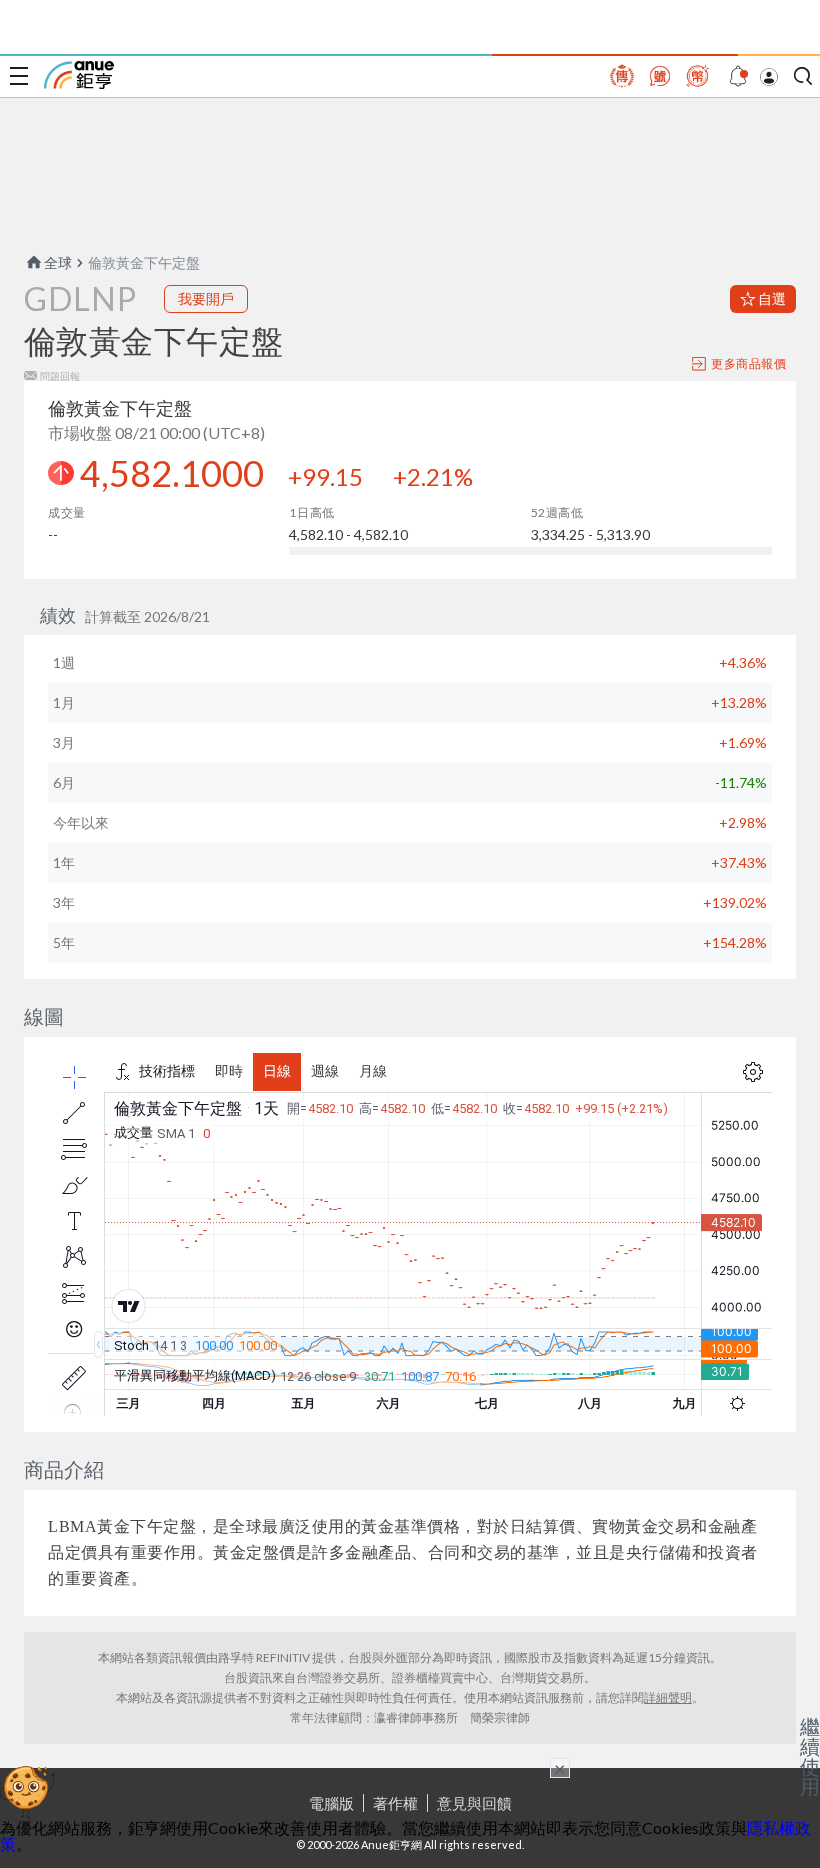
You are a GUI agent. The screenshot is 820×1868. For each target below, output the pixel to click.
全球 (58, 262)
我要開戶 (206, 298)
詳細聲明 (668, 1697)
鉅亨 (79, 75)
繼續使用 (810, 1756)
